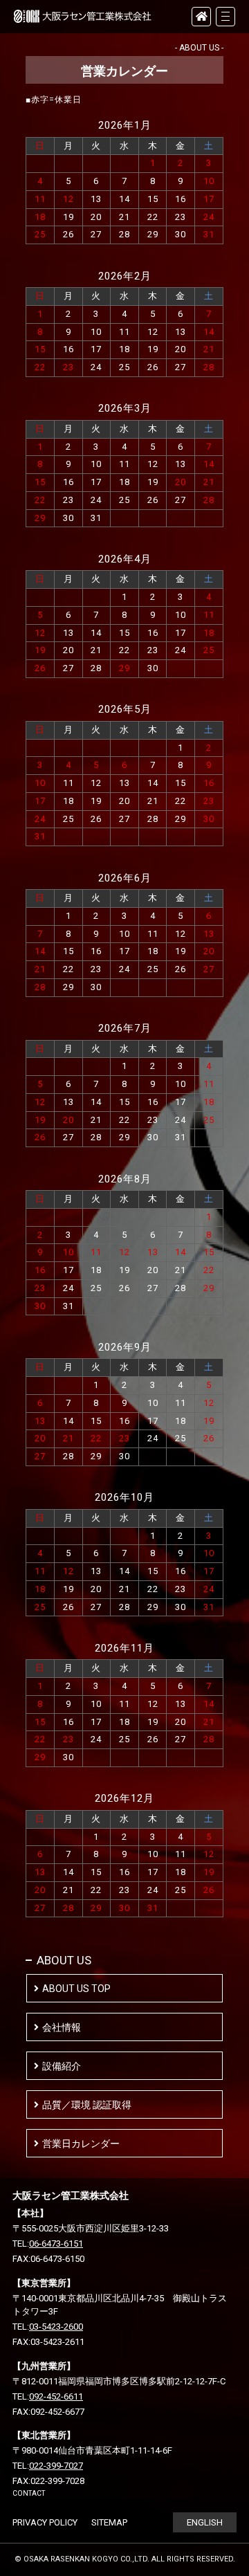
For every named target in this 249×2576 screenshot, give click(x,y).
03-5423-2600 (56, 2327)
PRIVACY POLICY (45, 2522)
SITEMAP (109, 2522)
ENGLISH (205, 2522)
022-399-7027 (56, 2466)
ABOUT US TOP (76, 1989)
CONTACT (29, 2493)
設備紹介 (62, 2066)
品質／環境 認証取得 (87, 2105)
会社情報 (62, 2027)
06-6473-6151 (56, 2244)
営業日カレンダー (81, 2144)
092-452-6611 (56, 2396)
